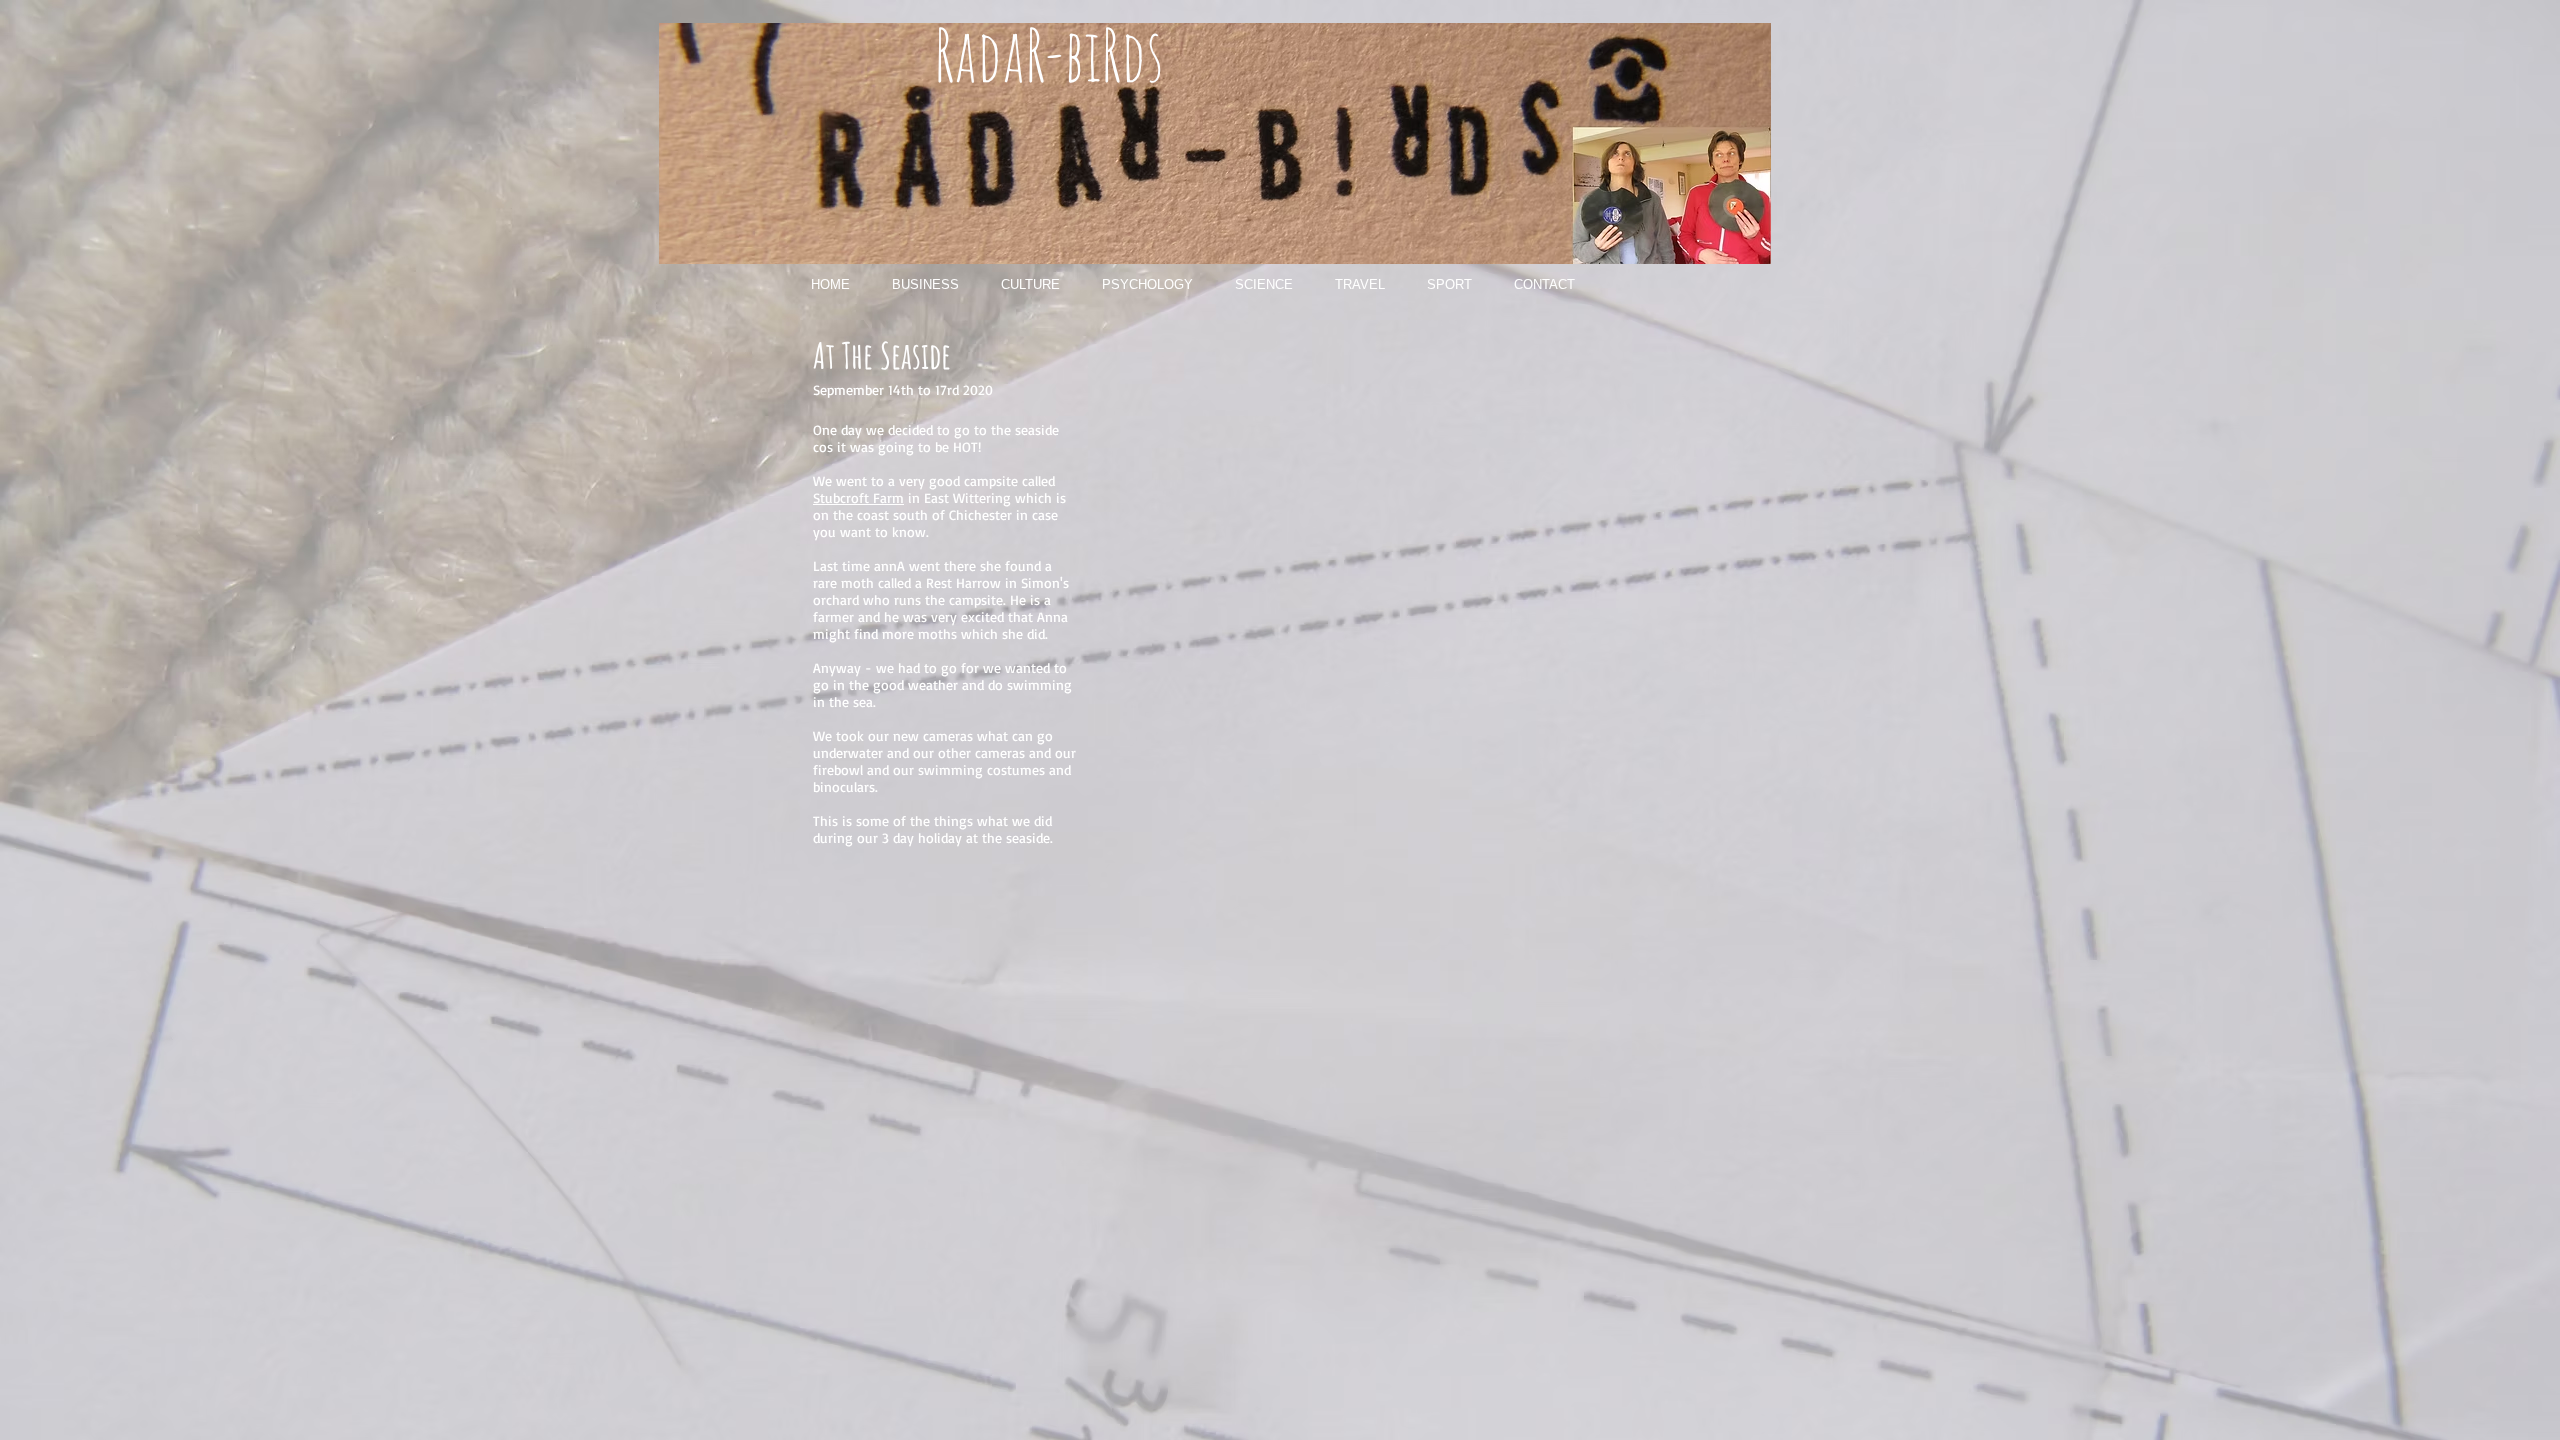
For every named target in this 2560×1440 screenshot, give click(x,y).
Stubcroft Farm (858, 497)
